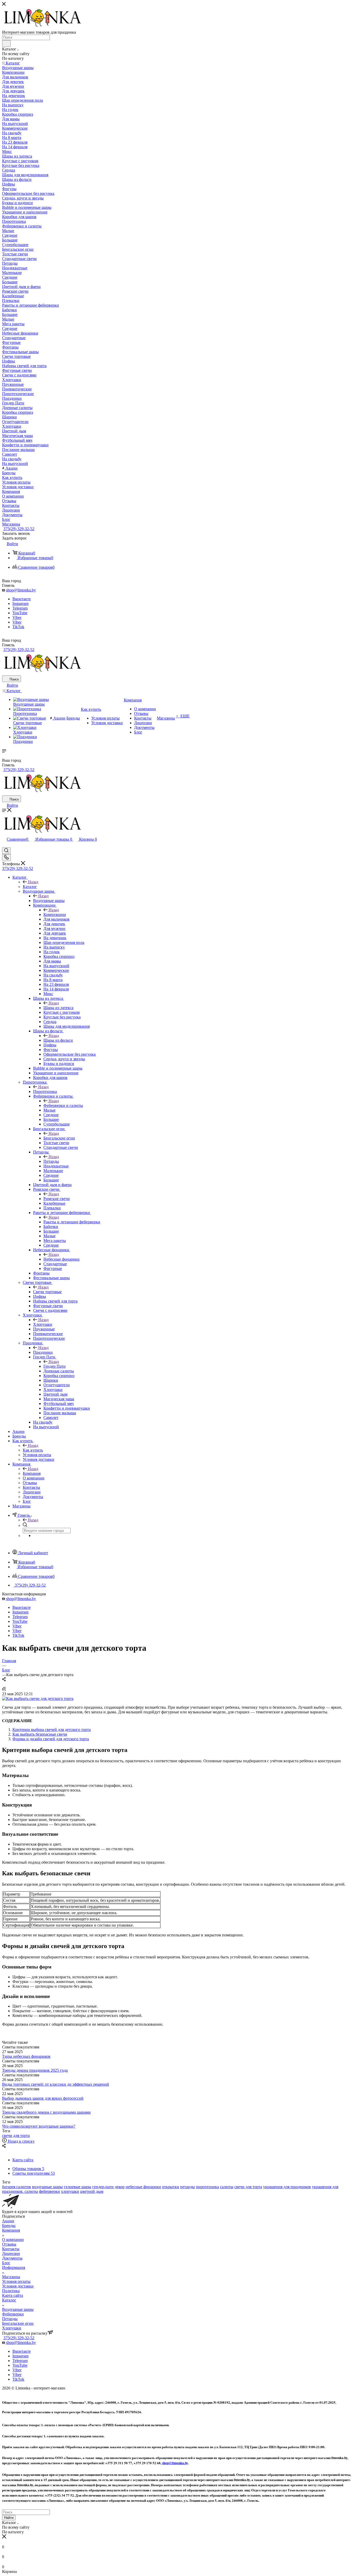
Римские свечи (57, 1199)
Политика (11, 2291)
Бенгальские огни (59, 1138)
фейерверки (49, 2191)
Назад (33, 882)
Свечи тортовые (47, 1292)
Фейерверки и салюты (63, 1105)
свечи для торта (16, 2135)
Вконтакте (22, 599)
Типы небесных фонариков (26, 2056)
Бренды (9, 2226)
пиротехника (207, 2187)
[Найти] (6, 43)
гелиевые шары (78, 2187)
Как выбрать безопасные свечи (40, 1734)
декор (120, 2187)
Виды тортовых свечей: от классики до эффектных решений (56, 2084)
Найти (9, 2518)
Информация (14, 2267)
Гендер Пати (55, 1366)
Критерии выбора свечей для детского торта (52, 1730)
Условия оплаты (16, 2281)
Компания (32, 1473)
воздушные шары (47, 2187)
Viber (17, 617)
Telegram (20, 608)
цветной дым (92, 2191)
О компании (13, 2240)
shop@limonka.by (21, 590)
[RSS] (4, 1689)
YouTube (20, 613)
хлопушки (70, 2191)
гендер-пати (103, 2187)
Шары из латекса (58, 1008)
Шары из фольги (58, 1040)
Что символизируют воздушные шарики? (39, 2126)
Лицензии (11, 2253)
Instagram (20, 604)
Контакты (11, 2249)
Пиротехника (45, 1091)
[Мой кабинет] (4, 845)
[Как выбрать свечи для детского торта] (38, 1698)
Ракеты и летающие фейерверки (72, 1222)
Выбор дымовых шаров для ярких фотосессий (43, 2098)
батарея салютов (17, 2187)
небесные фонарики (143, 2187)
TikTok (18, 627)
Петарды (51, 1161)
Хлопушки (43, 1324)
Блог (6, 2263)
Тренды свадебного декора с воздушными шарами (46, 2112)
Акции (8, 2221)
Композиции (55, 915)
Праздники (43, 1352)
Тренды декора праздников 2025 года (35, 2070)
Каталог (30, 887)
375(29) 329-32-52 (19, 529)
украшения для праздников (287, 2187)
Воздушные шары (49, 901)
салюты (227, 2187)
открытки (171, 2187)
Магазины (11, 2277)
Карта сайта (13, 2295)
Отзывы (9, 2244)
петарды (187, 2187)
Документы (12, 2258)
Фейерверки (13, 2314)
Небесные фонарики (62, 1259)
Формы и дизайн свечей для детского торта (51, 1739)
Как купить (33, 1450)
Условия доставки (18, 2286)
